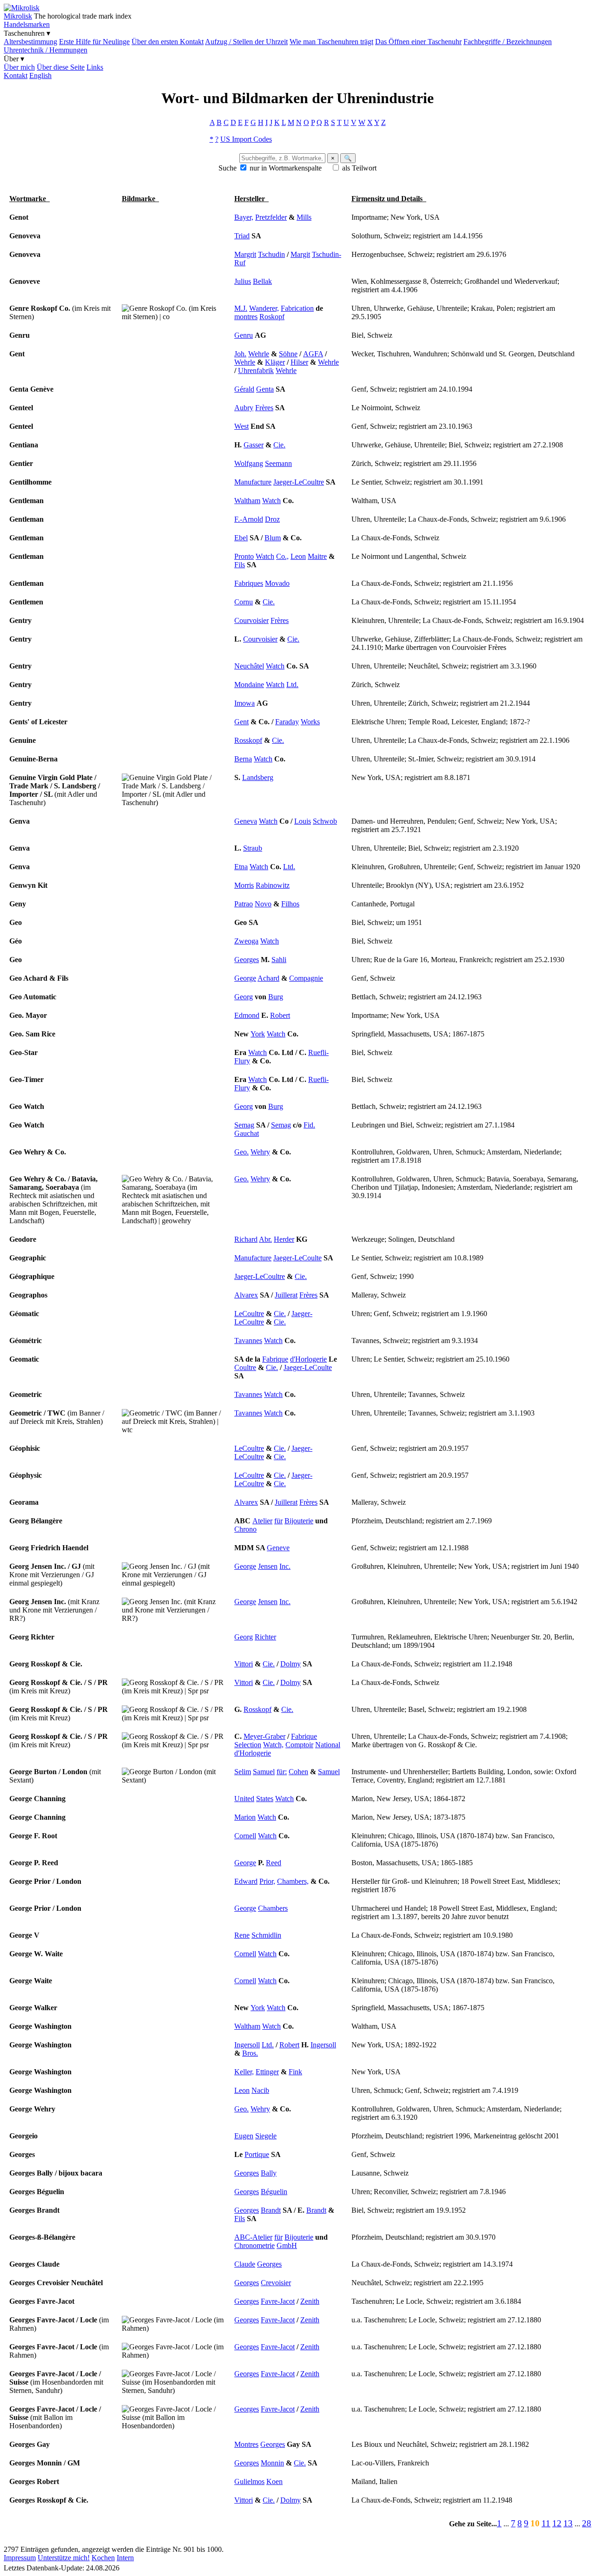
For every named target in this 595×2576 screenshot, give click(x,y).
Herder (284, 1239)
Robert (280, 1015)
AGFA (313, 354)
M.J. (241, 308)
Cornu (244, 602)
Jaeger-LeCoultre (299, 482)
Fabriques (249, 583)
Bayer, (244, 217)
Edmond (247, 1015)
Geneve (278, 1548)
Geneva (246, 821)
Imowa (245, 703)
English (40, 75)
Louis (303, 821)
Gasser (254, 445)
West (241, 426)
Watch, (273, 1745)
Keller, (244, 2072)
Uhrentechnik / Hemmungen (46, 50)
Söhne (288, 354)
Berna (243, 759)
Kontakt (16, 75)
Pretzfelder (271, 217)
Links (95, 67)
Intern (125, 2558)
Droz (272, 519)
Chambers (273, 1908)
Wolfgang (249, 463)
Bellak (262, 281)
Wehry (260, 1152)
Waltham (247, 501)
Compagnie (306, 978)
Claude (245, 2264)
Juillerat (286, 1295)
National (328, 1745)
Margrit (245, 254)
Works (310, 722)
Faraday (287, 722)
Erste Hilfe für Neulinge (94, 42)
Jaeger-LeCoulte (297, 1258)
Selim (243, 1772)
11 (546, 2523)
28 (587, 2523)
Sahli (279, 960)
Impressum (20, 2558)
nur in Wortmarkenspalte (286, 168)
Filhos (290, 904)
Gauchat (247, 1133)
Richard (246, 1239)
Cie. (279, 445)
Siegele (266, 2136)
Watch (271, 501)
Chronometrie (255, 2245)
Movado (277, 583)
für (278, 1521)
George (245, 978)
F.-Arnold (249, 519)
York (258, 1034)
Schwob (325, 821)
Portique (257, 2154)
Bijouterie (299, 1521)
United (244, 1799)
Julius (243, 281)
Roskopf (272, 317)
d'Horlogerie (308, 1359)
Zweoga (246, 941)
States (265, 1799)
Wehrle (259, 354)
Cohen (298, 1772)
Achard (268, 978)
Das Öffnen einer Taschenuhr (418, 42)
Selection (248, 1745)
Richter (265, 1637)
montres (246, 317)
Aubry (244, 408)
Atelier (262, 1521)
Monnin (272, 2463)
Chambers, (293, 1881)
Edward (246, 1881)
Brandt (271, 2210)
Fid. (309, 1125)
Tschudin (271, 254)
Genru (244, 335)
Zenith (310, 2301)
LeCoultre (249, 1314)
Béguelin (274, 2192)
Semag (244, 1125)
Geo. (241, 1152)
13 (568, 2523)
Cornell (245, 1836)
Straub (253, 848)
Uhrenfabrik (256, 370)
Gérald (244, 389)
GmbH (287, 2245)
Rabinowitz (273, 885)
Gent (241, 722)
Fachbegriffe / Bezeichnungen (508, 42)
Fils (240, 565)
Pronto (244, 556)
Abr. (265, 1239)
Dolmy (291, 1664)
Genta (265, 389)
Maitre (317, 556)
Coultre (245, 1367)
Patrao (244, 904)
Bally (269, 2173)
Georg (244, 997)
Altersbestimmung (30, 42)
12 (557, 2523)
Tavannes (248, 1340)
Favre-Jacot (278, 2301)
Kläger (275, 362)
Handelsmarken (27, 24)
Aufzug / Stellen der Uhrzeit (246, 42)
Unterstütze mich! (64, 2558)
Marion (245, 1817)
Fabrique (275, 1359)
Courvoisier (251, 620)
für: (282, 1772)
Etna (241, 867)
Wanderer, (264, 308)
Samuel (264, 1772)
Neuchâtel (249, 666)
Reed (274, 1863)
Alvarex (246, 1295)
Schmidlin (266, 1935)
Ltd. (292, 685)
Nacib (260, 2090)
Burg (276, 997)
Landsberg (258, 777)
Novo (263, 904)
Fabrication (297, 308)
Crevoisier (276, 2283)
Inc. (285, 1566)
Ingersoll (247, 2045)
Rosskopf (248, 740)
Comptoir (299, 1745)
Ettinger (267, 2072)
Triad (242, 236)
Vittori (244, 1664)
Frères (264, 408)
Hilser (299, 362)
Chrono (245, 1529)
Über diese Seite (61, 67)
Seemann (278, 463)
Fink (295, 2072)
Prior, (267, 1881)
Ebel (241, 538)
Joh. (240, 354)
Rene (242, 1935)
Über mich (19, 67)
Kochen (103, 2558)
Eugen (244, 2136)
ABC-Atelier (253, 2237)
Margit (300, 254)
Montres (246, 2444)
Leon (298, 556)
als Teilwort (359, 168)
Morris (244, 885)
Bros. (250, 2053)
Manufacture (253, 482)
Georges (247, 960)
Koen (274, 2481)
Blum (273, 538)
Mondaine (249, 685)
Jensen (268, 1566)
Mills (304, 217)
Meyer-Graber (264, 1736)
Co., (282, 556)
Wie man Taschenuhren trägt (331, 42)
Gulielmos (249, 2481)
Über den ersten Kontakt (168, 42)
